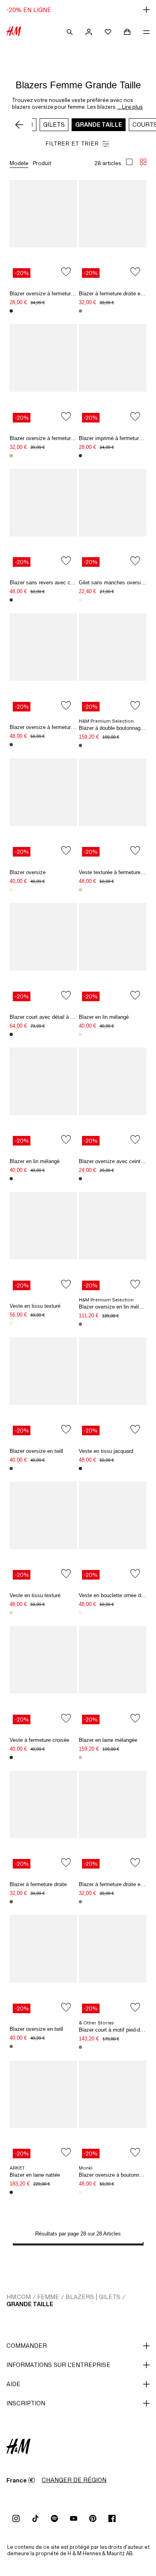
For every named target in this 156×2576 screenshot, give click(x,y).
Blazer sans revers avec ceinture (48, 583)
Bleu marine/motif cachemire (80, 456)
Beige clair (11, 1323)
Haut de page (147, 1289)
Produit (42, 163)
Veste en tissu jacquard (106, 1451)
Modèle (19, 163)
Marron (11, 1902)
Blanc (80, 1613)
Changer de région (74, 2480)
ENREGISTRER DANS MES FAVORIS (66, 272)
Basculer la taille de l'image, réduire (143, 162)
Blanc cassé (80, 2192)
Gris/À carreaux (80, 2047)
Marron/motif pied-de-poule (11, 456)
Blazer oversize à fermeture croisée (51, 727)
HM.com (19, 2297)
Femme (48, 2297)
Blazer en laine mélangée (108, 1740)
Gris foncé (11, 1468)
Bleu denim (80, 1902)
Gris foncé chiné (80, 745)
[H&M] (14, 32)
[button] (78, 10)
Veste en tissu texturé (35, 1306)
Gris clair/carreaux (80, 1757)
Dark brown (80, 1179)
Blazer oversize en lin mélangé (114, 1307)
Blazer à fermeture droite (38, 1884)
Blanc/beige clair (11, 1613)
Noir (11, 311)
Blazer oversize (28, 872)
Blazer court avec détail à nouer (46, 1017)
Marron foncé (11, 600)
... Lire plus (130, 107)
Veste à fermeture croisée (39, 1740)
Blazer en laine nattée (35, 2175)
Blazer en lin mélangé (104, 1017)
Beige (80, 1324)
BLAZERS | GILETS (93, 2297)
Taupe (80, 311)
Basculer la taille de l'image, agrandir (129, 162)
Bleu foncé (11, 745)
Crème (11, 890)
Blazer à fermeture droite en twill (116, 294)
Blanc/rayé (80, 1034)
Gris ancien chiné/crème (80, 600)
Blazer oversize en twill (36, 1451)
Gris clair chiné (11, 1179)
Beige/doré (80, 890)
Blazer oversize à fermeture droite (49, 294)
